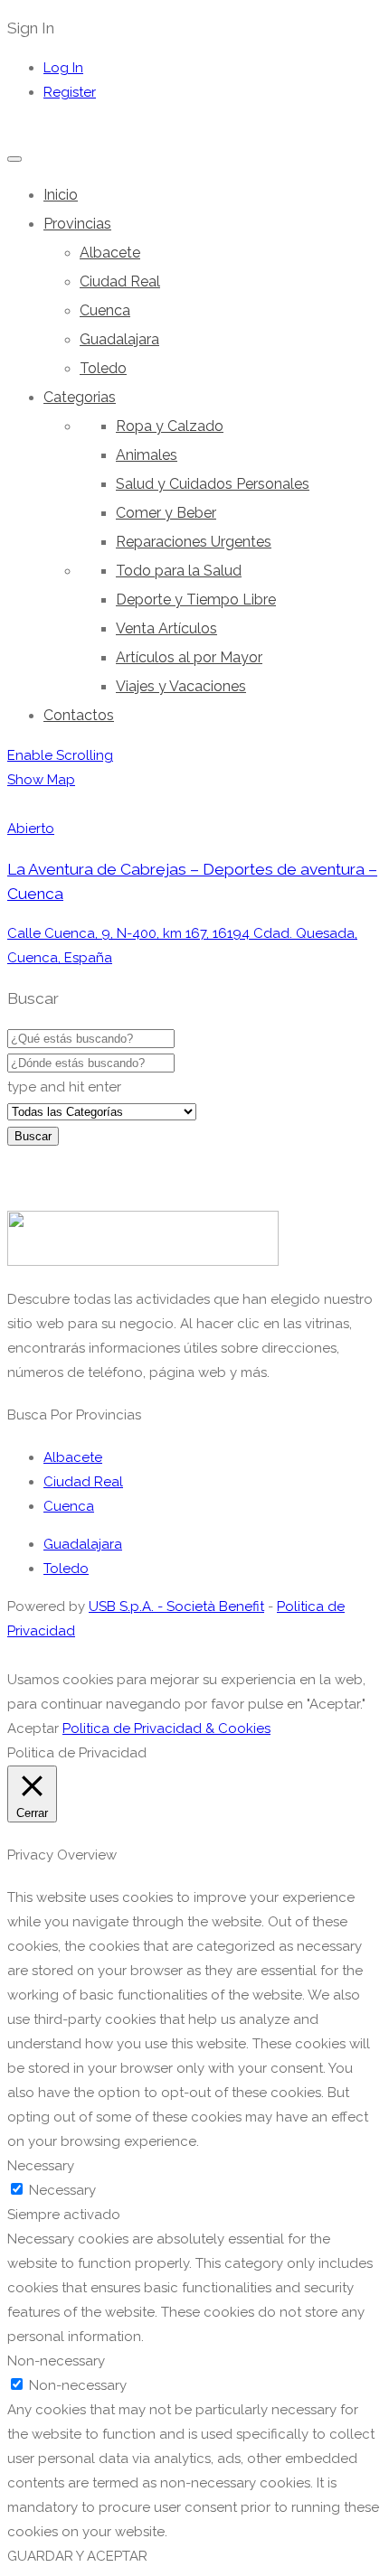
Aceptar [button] (33, 1728)
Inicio (61, 195)
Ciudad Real (120, 281)
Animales (147, 455)
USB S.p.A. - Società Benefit (176, 1606)
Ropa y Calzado (170, 426)
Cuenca (105, 310)
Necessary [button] (41, 2166)
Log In (63, 68)
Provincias (77, 224)
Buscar (33, 1136)
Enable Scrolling (60, 755)
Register (70, 92)
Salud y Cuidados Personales (213, 484)
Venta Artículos (166, 628)
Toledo (103, 368)
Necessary (62, 2190)
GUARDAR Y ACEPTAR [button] (77, 2556)
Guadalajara (119, 339)
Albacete (110, 253)
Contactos (79, 715)
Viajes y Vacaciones (181, 686)
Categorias (80, 397)
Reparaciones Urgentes (194, 542)
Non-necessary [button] (56, 2361)
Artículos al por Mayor (189, 657)
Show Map (41, 780)
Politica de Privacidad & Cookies (166, 1728)
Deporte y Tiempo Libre (196, 600)
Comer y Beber (166, 513)
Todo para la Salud (179, 571)
